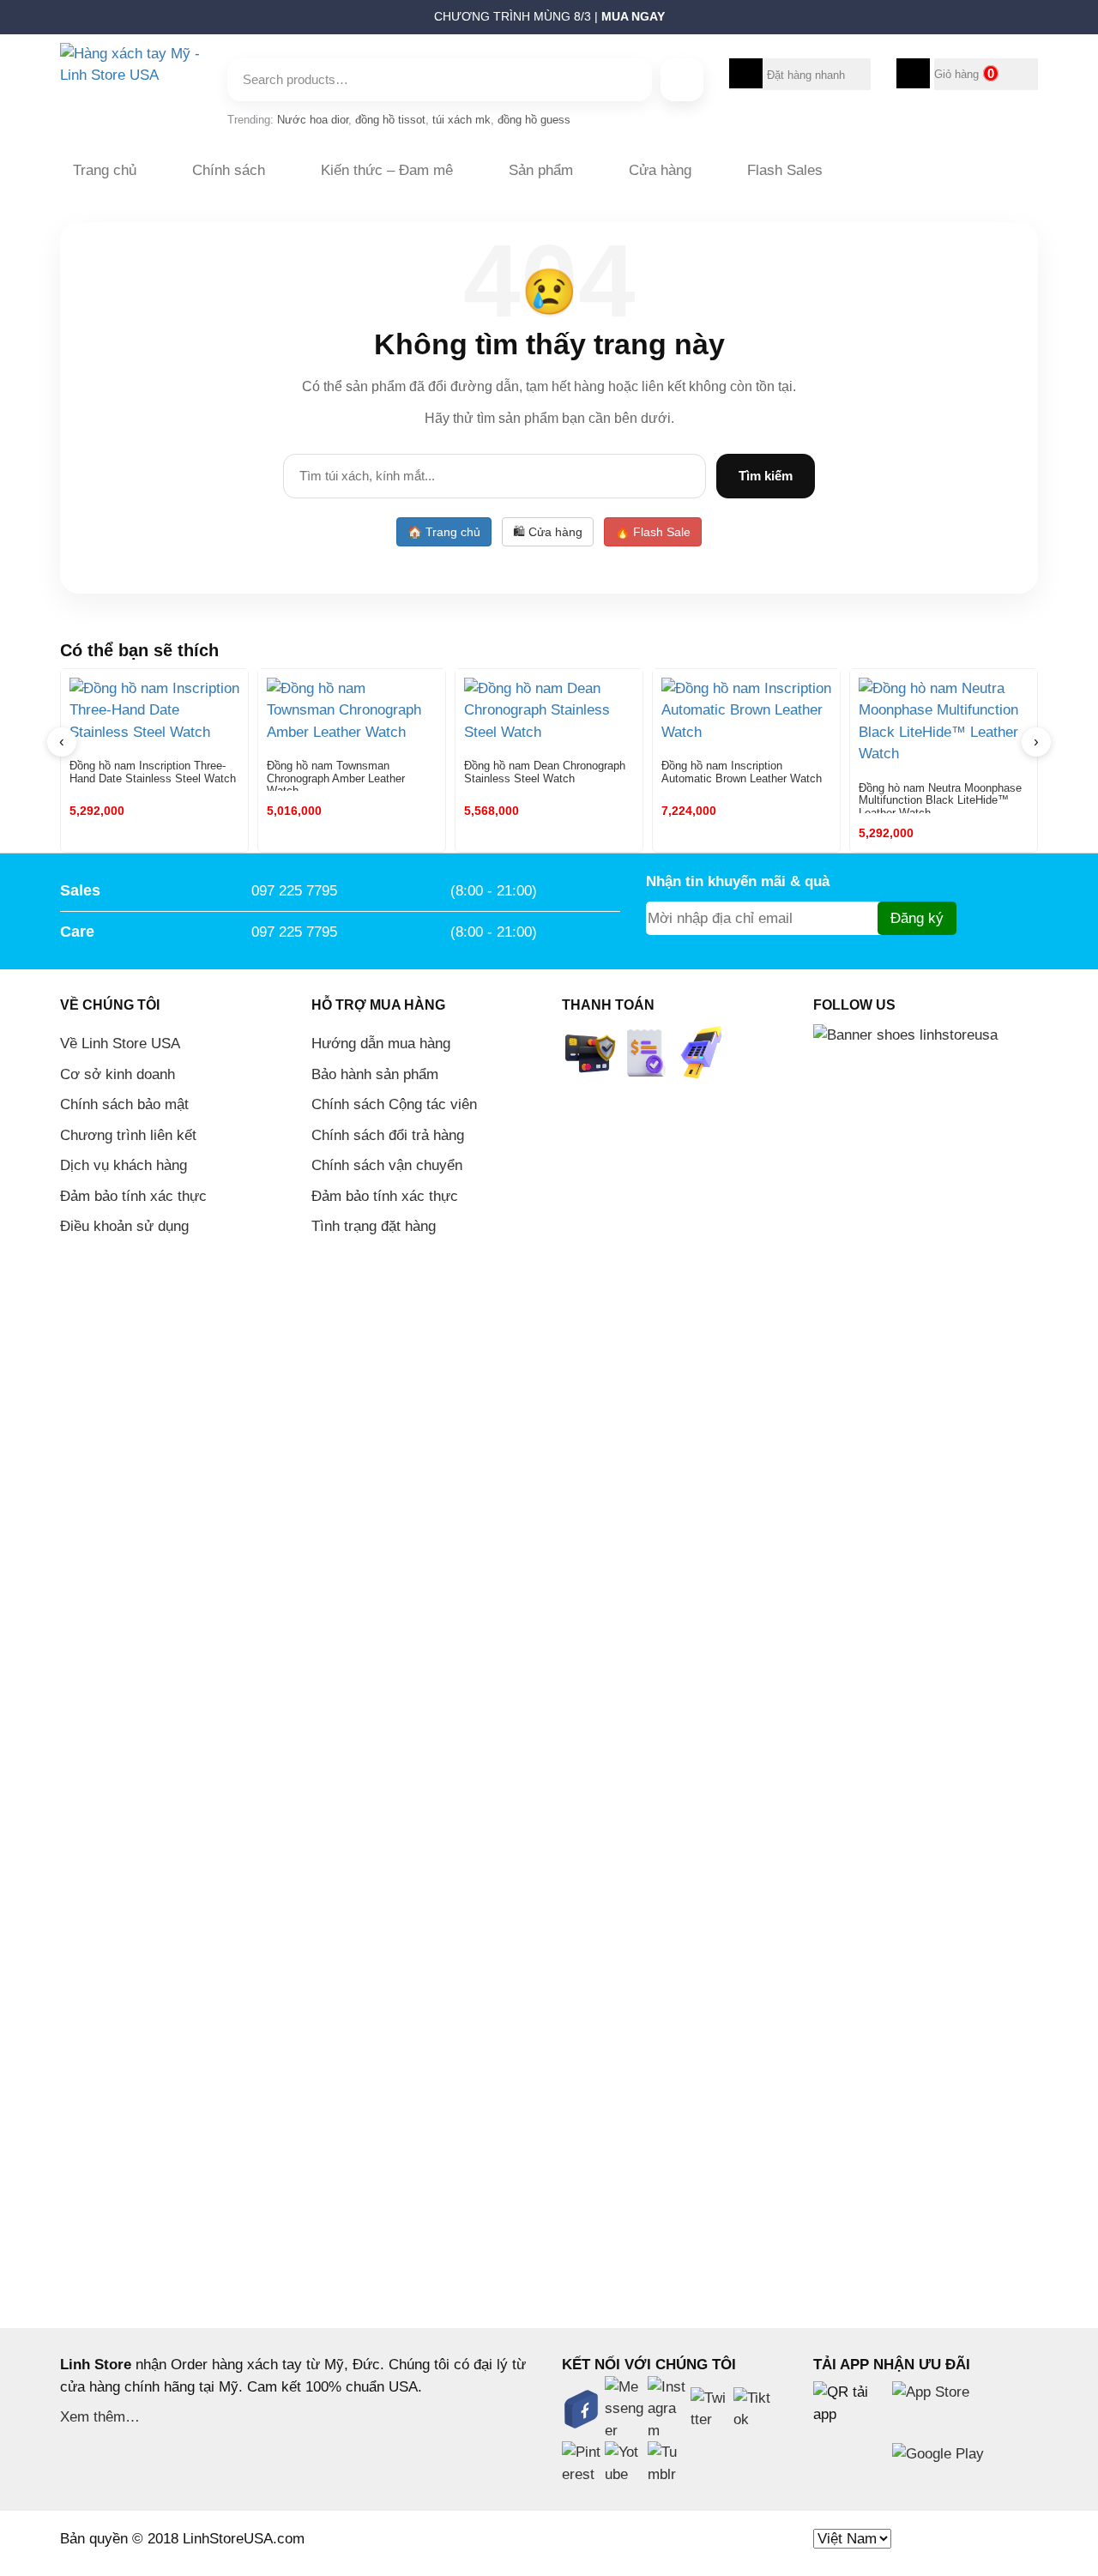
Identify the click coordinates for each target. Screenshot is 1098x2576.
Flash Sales (785, 170)
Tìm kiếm (766, 476)
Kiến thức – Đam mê (387, 170)
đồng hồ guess (534, 120)
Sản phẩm (541, 170)
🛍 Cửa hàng (548, 532)
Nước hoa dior (313, 120)
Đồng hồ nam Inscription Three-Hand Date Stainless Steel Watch (153, 772)
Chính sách (229, 170)
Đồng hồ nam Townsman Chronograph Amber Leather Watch (336, 775)
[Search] (682, 80)
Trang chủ (105, 170)
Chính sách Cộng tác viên (394, 1104)
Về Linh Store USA (120, 1044)
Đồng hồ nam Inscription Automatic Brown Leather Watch (742, 772)
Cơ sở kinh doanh (118, 1074)
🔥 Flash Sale (653, 532)
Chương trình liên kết (128, 1135)
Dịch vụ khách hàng (124, 1165)
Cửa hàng (660, 170)
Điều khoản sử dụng (124, 1226)
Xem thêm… (100, 2417)
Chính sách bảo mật (124, 1104)
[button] (52, 21)
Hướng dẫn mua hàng (381, 1044)
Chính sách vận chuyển (387, 1165)
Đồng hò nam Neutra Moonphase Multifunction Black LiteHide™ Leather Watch (940, 798)
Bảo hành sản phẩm (375, 1074)
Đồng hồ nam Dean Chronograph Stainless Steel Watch (545, 772)
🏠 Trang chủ (444, 532)
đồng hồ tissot (390, 120)
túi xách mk (462, 120)
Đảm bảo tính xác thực (133, 1196)
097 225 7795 (294, 891)
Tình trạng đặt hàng (374, 1226)
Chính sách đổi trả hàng (388, 1135)
